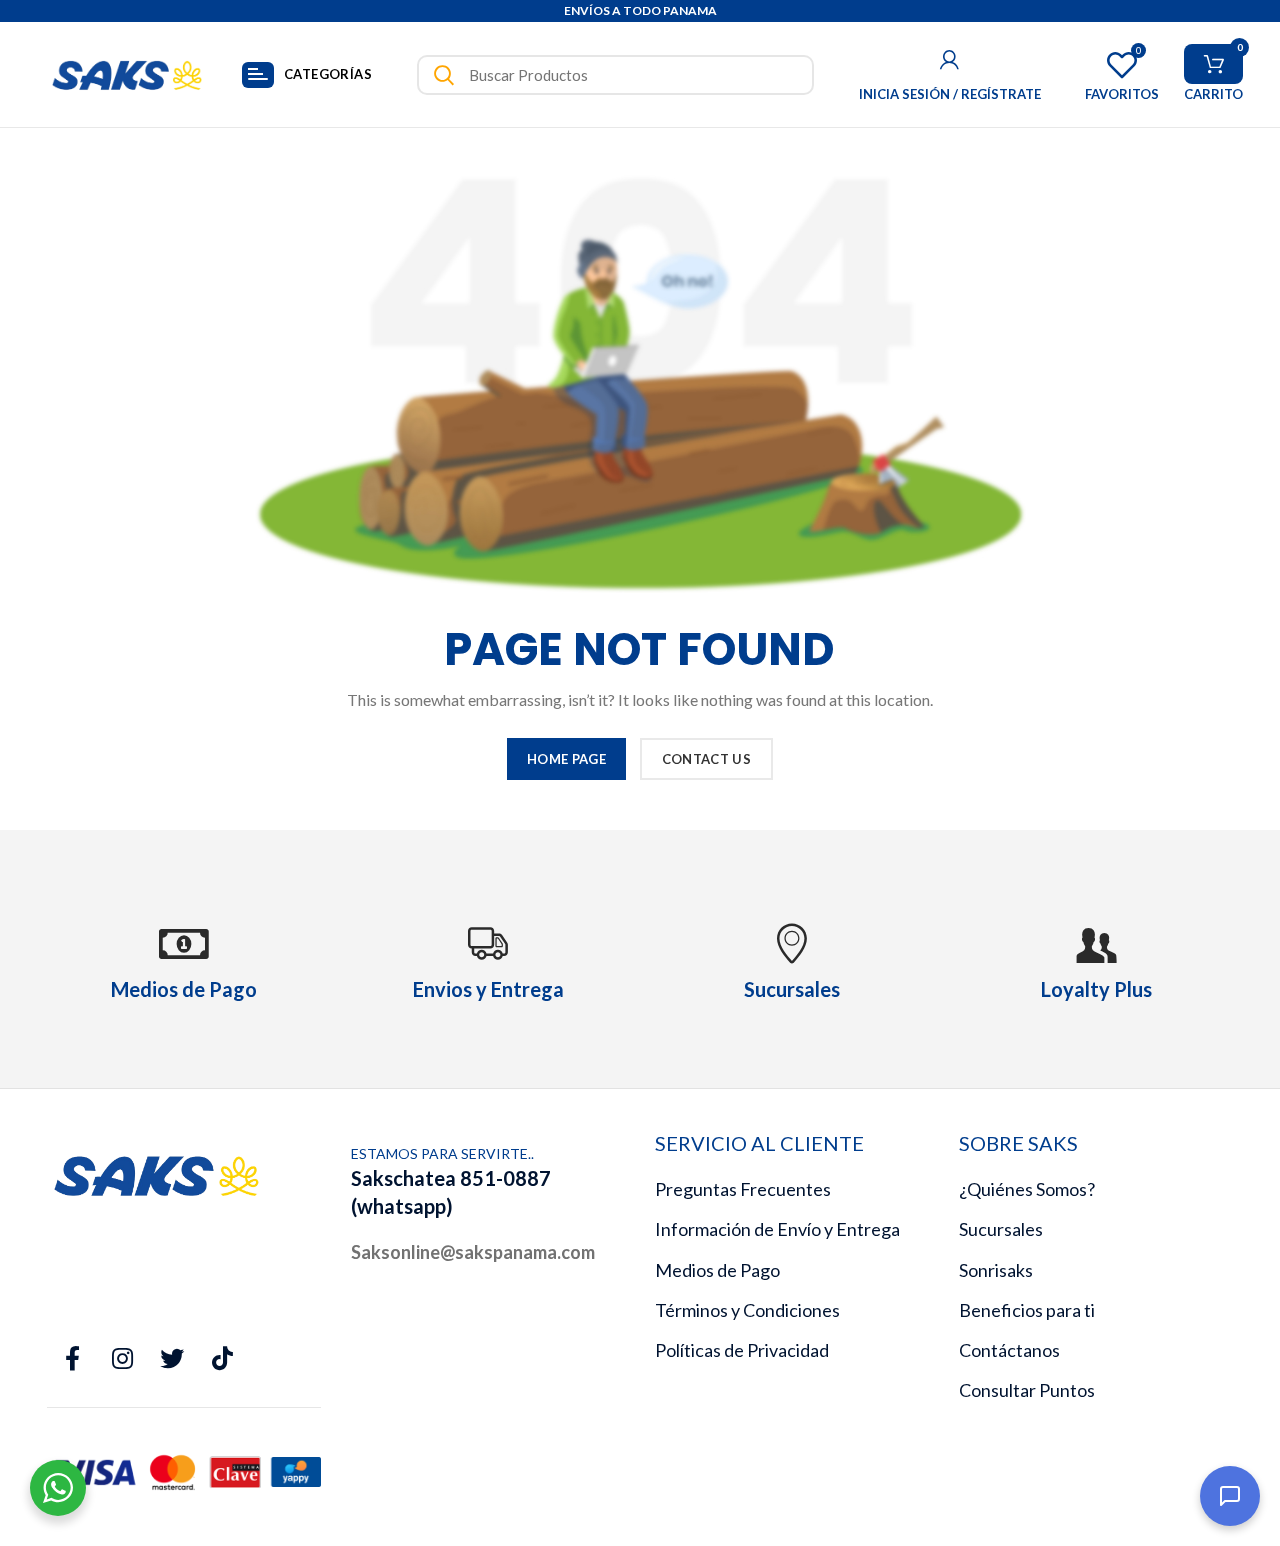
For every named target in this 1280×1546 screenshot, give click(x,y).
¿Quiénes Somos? (1027, 1189)
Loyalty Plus (1096, 989)
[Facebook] (72, 1359)
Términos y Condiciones (747, 1310)
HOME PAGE (566, 759)
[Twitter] (172, 1359)
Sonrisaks (996, 1270)
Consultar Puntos (1027, 1390)
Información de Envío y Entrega (777, 1229)
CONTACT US (706, 759)
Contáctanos (1009, 1350)
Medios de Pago (717, 1270)
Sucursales (1001, 1229)
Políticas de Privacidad (742, 1350)
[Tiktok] (222, 1359)
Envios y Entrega (488, 989)
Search (444, 75)
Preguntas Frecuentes (743, 1189)
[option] (640, 11)
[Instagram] (122, 1359)
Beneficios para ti (1027, 1310)
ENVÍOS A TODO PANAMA (640, 10)
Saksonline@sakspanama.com (473, 1252)
